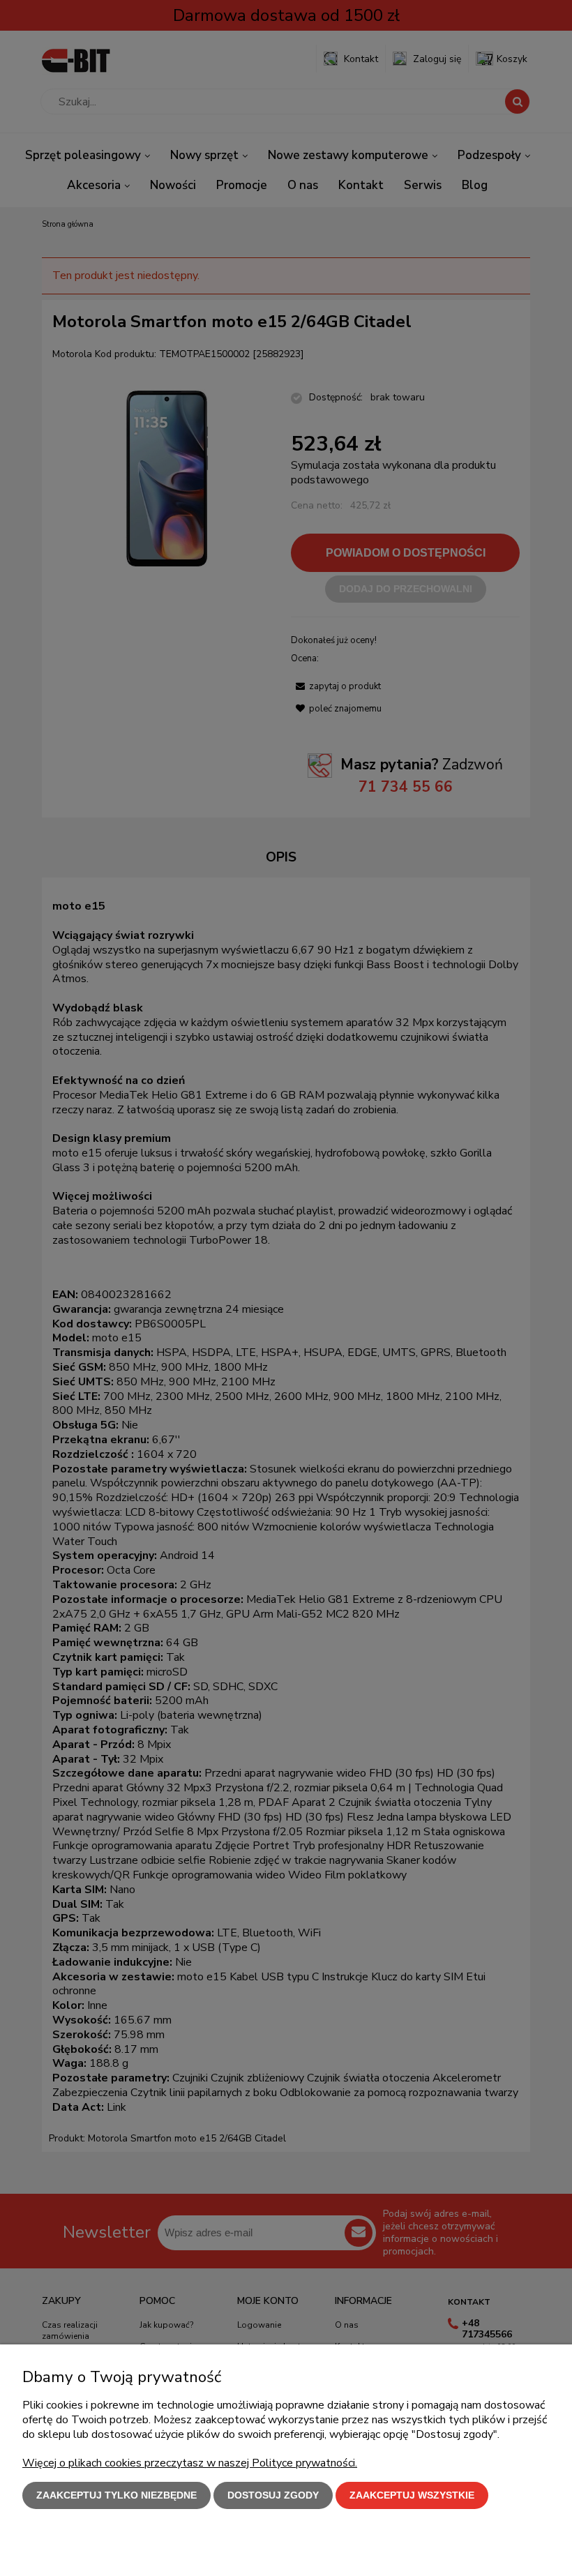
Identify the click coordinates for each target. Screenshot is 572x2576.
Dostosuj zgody (273, 2495)
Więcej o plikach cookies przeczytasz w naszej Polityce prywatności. (190, 2463)
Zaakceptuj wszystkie (412, 2495)
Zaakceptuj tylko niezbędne (116, 2495)
